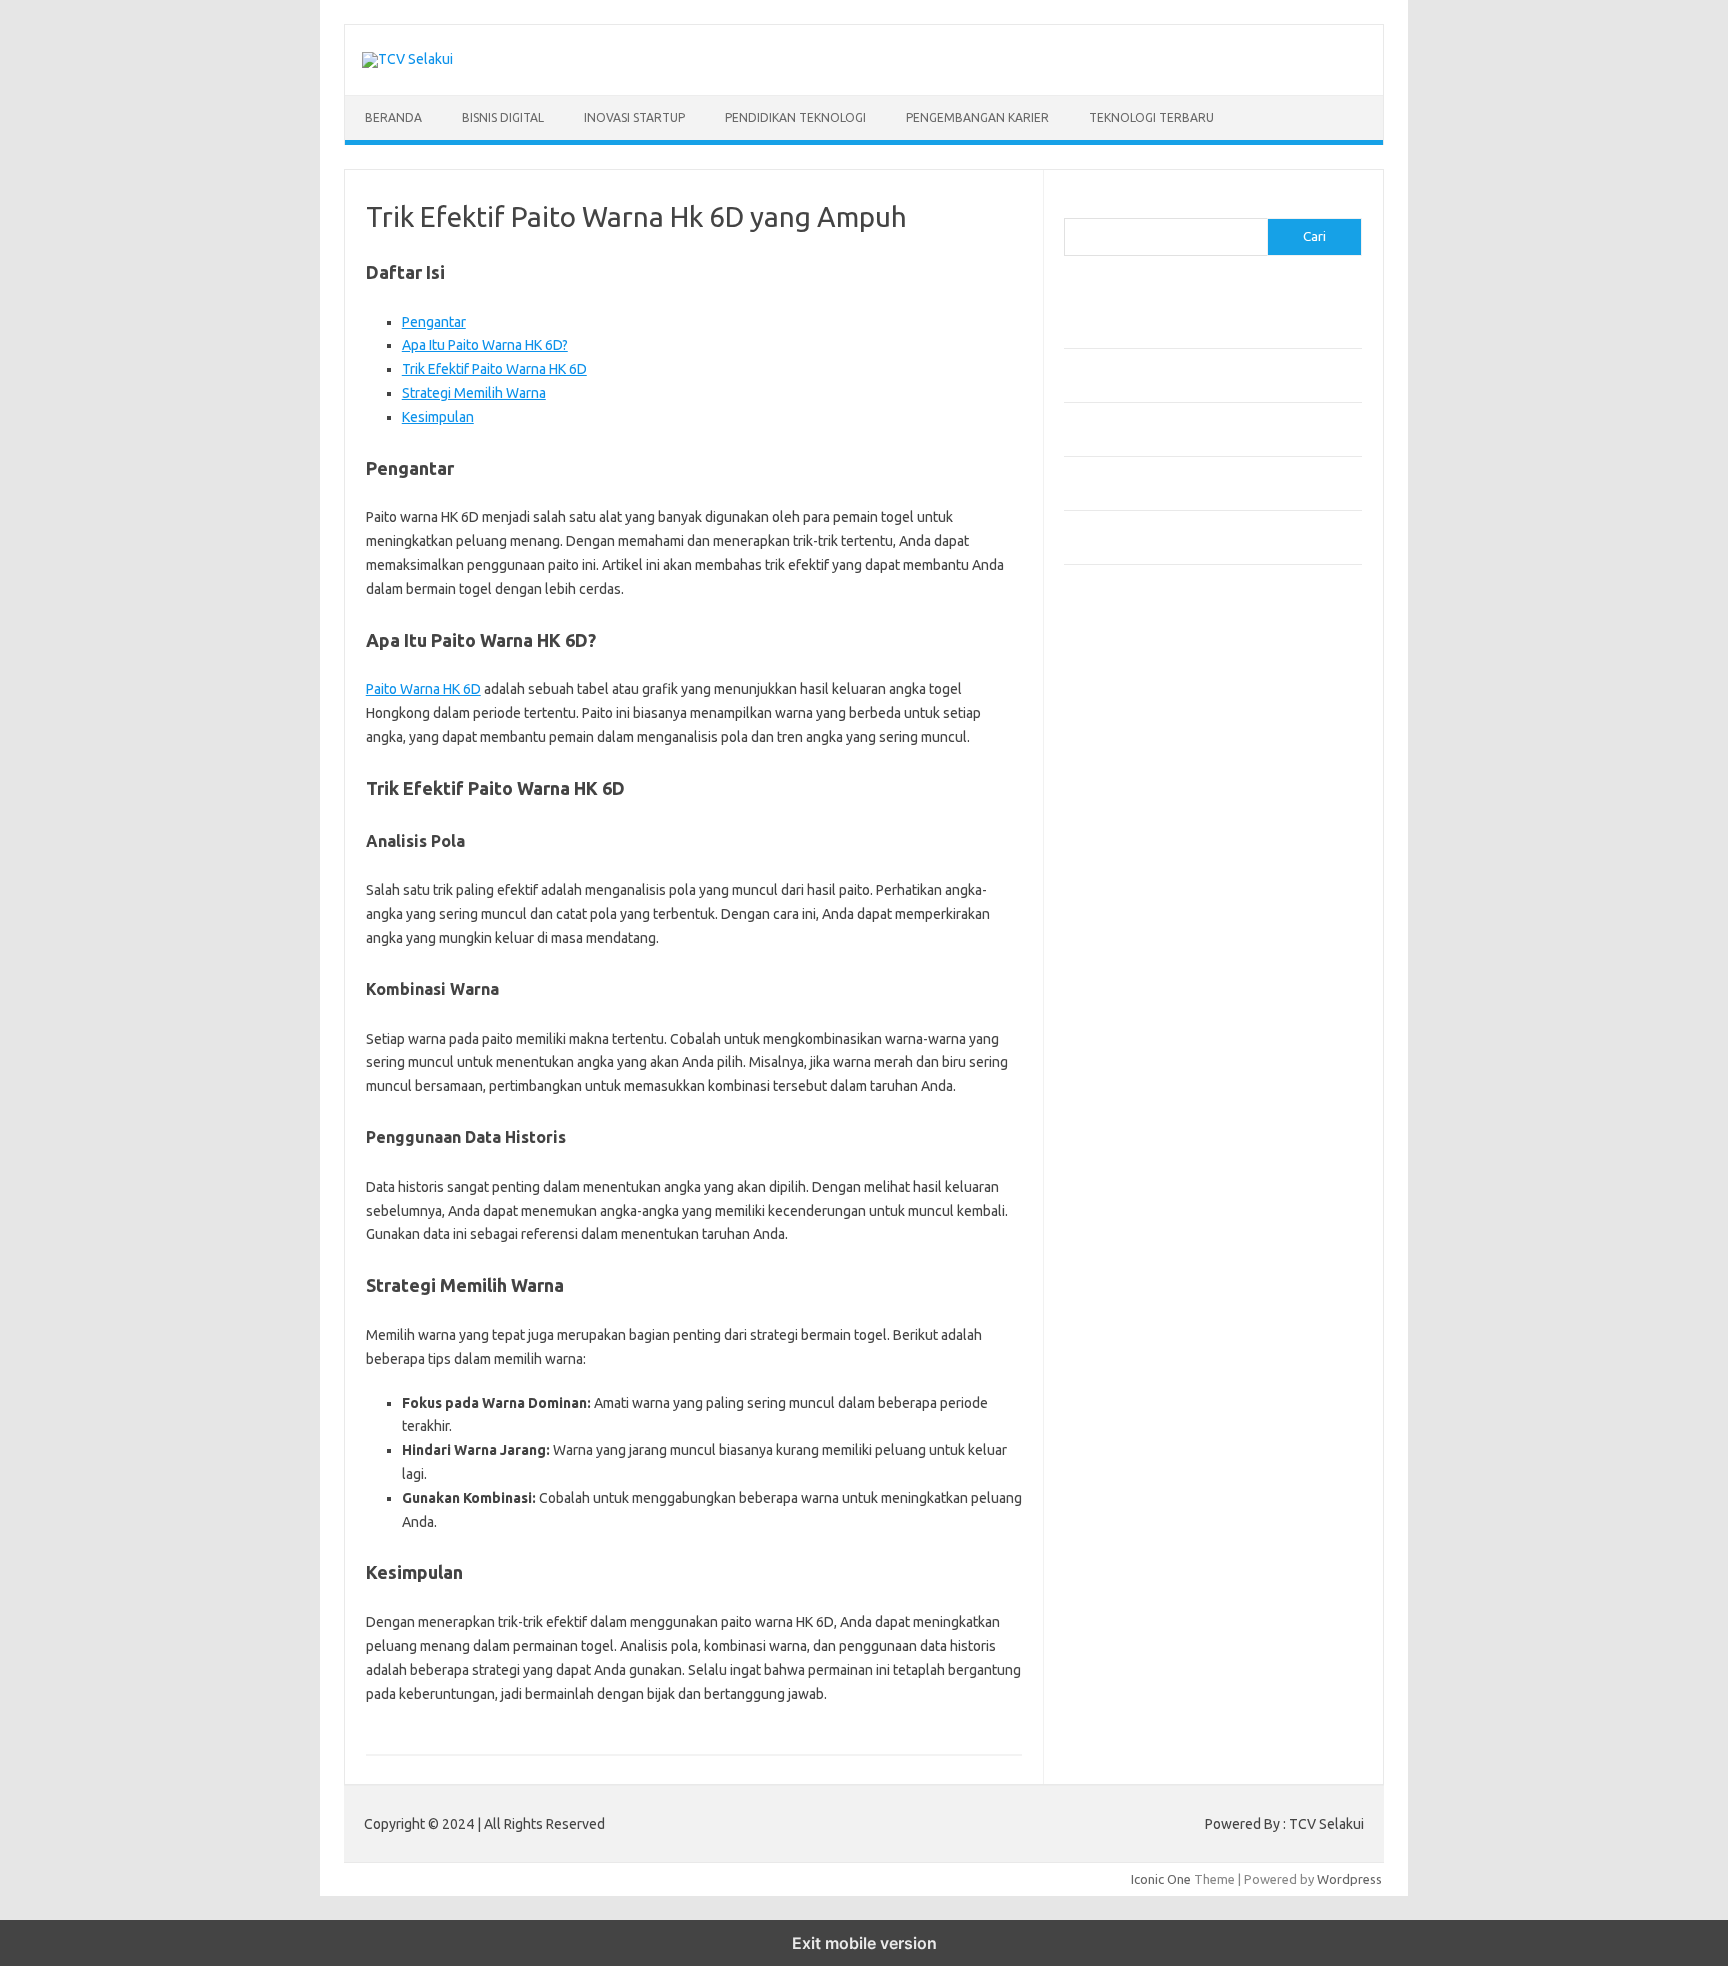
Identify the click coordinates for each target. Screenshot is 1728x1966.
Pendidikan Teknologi (795, 117)
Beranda (393, 117)
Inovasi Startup (634, 117)
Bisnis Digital (503, 117)
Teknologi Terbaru (1151, 117)
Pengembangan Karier (977, 117)
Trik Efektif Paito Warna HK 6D (494, 369)
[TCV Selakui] (407, 59)
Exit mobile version (864, 1943)
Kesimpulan (438, 417)
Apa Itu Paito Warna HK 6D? (485, 345)
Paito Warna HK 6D (423, 689)
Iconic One (1161, 1879)
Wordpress (1349, 1879)
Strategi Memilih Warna (474, 393)
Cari (1075, 206)
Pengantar (434, 322)
